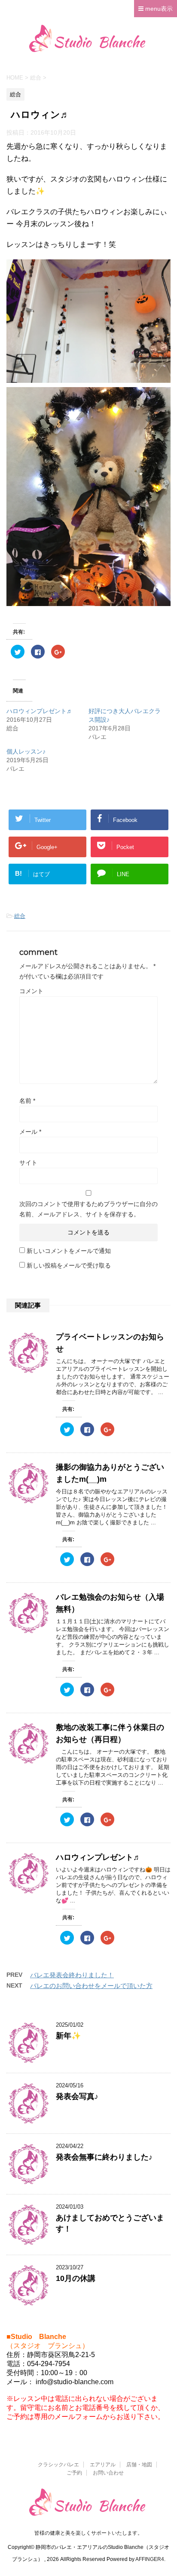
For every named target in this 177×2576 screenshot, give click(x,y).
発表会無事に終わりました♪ (104, 2157)
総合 (20, 916)
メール (30, 1132)
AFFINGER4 (150, 2559)
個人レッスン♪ (26, 751)
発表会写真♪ (77, 2096)
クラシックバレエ (58, 2465)
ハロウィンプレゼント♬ (40, 711)
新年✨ (68, 2036)
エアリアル (103, 2465)
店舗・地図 (139, 2465)
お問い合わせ (108, 2473)
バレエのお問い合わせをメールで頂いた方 (91, 1986)
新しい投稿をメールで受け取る (69, 1265)
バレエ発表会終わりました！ (72, 1975)
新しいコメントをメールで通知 (69, 1251)
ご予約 (74, 2473)
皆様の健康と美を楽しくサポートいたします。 (88, 2533)
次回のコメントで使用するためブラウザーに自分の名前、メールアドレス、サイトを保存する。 (88, 1209)
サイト (28, 1163)
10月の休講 (76, 2278)
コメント (31, 991)
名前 (27, 1101)
